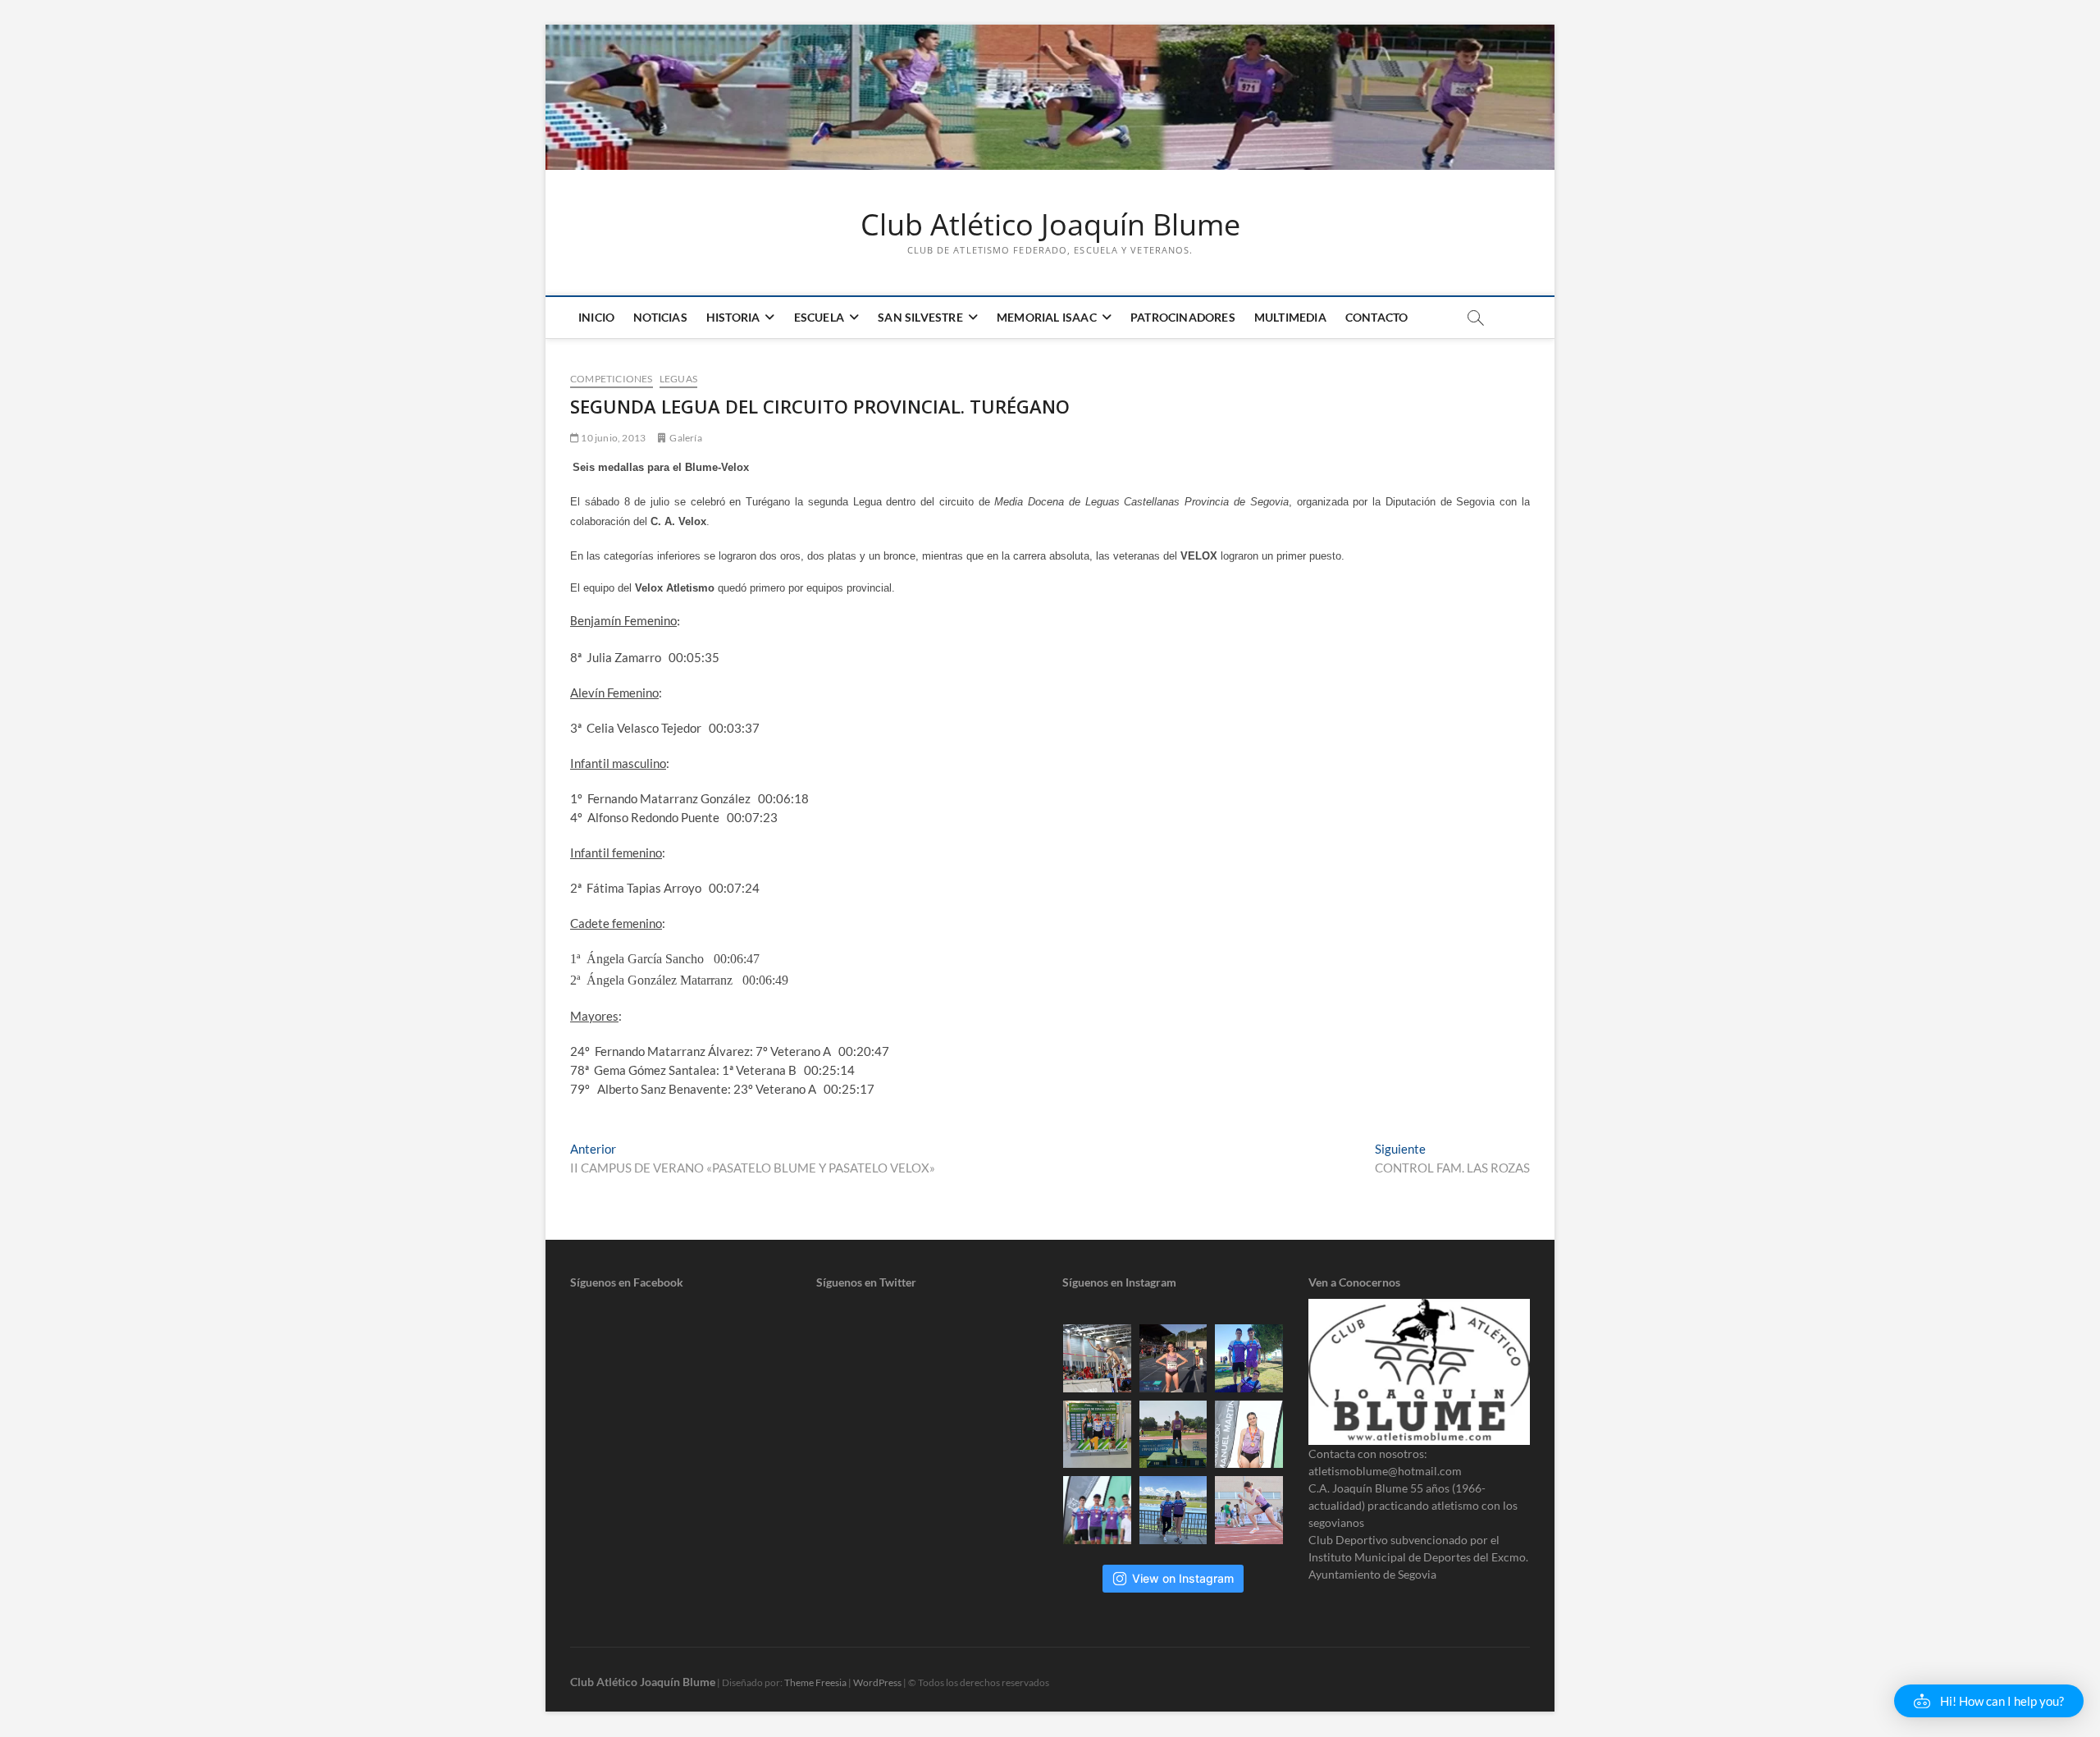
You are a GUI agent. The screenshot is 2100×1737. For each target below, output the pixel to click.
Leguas (678, 379)
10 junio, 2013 (612, 438)
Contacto (1377, 317)
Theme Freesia (815, 1682)
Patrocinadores (1183, 317)
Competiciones (612, 379)
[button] (1989, 1701)
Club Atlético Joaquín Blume (1050, 225)
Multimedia (1290, 317)
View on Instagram (1183, 1578)
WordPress (877, 1682)
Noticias (660, 317)
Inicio (596, 317)
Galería (685, 438)
